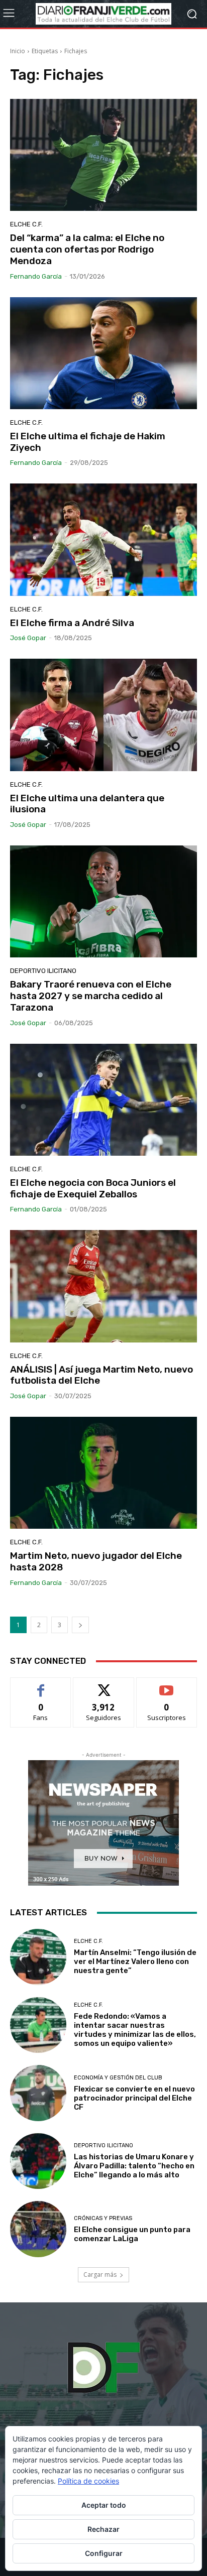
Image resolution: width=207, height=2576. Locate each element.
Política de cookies (88, 2481)
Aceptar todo (104, 2505)
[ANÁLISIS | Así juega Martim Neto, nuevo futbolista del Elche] (103, 1286)
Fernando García (36, 276)
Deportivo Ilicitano (43, 971)
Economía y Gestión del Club (118, 2078)
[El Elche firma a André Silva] (103, 539)
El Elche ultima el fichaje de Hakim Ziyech (88, 442)
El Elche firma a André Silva (72, 623)
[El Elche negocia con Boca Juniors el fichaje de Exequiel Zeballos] (103, 1100)
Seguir (104, 1685)
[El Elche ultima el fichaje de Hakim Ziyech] (103, 353)
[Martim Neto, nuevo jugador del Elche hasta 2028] (103, 1473)
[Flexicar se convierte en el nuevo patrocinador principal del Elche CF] (38, 2093)
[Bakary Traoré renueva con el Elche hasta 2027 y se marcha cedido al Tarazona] (103, 901)
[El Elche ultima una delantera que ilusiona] (103, 715)
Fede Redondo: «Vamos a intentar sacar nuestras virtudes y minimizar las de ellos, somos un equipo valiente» (135, 2030)
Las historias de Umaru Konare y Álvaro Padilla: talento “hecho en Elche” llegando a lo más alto (134, 2166)
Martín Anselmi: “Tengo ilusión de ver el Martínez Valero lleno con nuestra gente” (135, 1961)
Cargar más (100, 2275)
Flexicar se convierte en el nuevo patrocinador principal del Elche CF (134, 2098)
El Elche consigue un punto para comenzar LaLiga (132, 2234)
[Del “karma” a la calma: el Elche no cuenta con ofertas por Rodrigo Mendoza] (103, 155)
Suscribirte (167, 1685)
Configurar (104, 2553)
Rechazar (103, 2529)
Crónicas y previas (103, 2218)
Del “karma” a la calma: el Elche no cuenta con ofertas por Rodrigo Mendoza (87, 249)
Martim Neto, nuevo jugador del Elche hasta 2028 (96, 1561)
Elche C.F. (26, 224)
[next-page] (80, 1625)
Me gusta (41, 1685)
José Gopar (28, 638)
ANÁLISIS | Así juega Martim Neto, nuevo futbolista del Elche (101, 1375)
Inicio (18, 51)
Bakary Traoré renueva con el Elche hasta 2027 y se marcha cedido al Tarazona (91, 996)
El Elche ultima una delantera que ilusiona (87, 804)
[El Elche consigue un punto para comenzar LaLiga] (38, 2229)
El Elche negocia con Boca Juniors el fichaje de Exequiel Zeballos (93, 1188)
